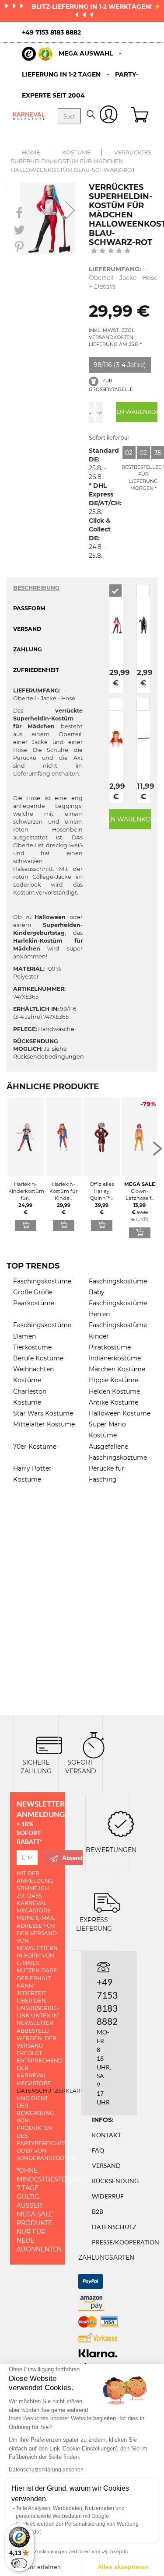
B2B (98, 2211)
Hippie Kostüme (113, 1380)
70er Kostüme (35, 1447)
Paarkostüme (34, 1303)
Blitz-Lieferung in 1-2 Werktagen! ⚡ (96, 7)
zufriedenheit (36, 670)
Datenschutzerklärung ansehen (46, 2470)
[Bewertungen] (121, 1823)
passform (29, 608)
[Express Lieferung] (107, 1902)
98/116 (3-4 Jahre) (120, 365)
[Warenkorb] (141, 116)
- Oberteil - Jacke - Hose (123, 278)
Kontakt (106, 2135)
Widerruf (108, 2196)
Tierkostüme (32, 1347)
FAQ (98, 2150)
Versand (106, 2165)
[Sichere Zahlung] (49, 1745)
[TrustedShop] (37, 54)
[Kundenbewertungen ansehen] (111, 252)
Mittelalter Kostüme (44, 1424)
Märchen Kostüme (117, 1369)
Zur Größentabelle (111, 385)
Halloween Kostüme (120, 1413)
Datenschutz (114, 2227)
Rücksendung (115, 2181)
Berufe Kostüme (38, 1358)
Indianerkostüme (115, 1358)
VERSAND (27, 629)
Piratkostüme (110, 1347)
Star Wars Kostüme (43, 1413)
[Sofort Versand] (94, 1745)
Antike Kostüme (113, 1402)
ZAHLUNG (28, 649)
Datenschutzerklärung (55, 2091)
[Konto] (109, 116)
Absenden (72, 1858)
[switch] (19, 2563)
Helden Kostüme (114, 1391)
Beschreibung (36, 588)
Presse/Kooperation (126, 2242)
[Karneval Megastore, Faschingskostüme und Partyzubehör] (29, 116)
